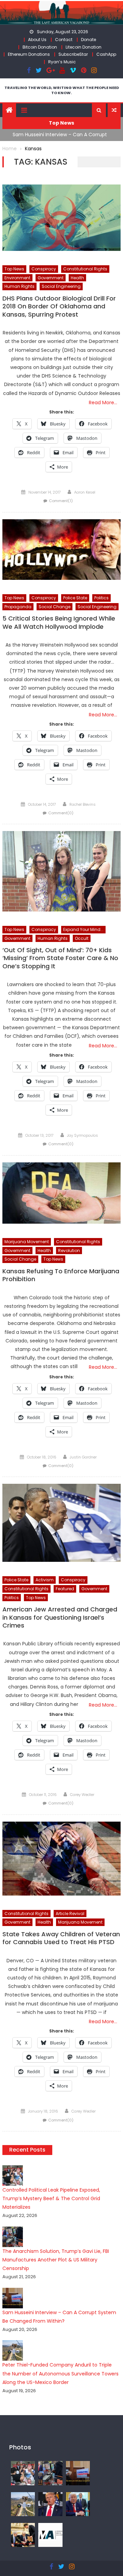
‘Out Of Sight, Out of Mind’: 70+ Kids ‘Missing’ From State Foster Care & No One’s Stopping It (60, 958)
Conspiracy (44, 269)
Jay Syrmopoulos (83, 1135)
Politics (101, 598)
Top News (14, 269)
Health (77, 278)
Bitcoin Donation (40, 47)
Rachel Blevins (83, 804)
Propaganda (18, 607)
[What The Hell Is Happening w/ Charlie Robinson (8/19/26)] (50, 2504)
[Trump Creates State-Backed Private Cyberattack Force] (23, 2535)
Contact (64, 40)
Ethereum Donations (29, 54)
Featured (65, 1589)
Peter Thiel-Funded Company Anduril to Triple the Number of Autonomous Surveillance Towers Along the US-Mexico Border (60, 2373)
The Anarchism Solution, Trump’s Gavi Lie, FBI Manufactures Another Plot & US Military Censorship (56, 2260)
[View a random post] (114, 110)
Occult (82, 938)
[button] (99, 110)
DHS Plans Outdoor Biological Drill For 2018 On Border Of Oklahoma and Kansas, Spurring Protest (59, 307)
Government (51, 278)
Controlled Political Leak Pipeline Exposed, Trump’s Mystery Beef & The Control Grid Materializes (51, 2198)
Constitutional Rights (85, 269)
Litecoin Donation (84, 47)
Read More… (103, 403)
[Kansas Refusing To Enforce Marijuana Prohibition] (61, 1193)
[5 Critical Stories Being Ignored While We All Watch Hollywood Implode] (61, 550)
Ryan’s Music (62, 62)
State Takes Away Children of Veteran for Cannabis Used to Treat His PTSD (61, 1938)
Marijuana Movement (27, 1242)
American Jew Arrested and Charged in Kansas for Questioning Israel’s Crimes (60, 1617)
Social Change (54, 607)
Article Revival (70, 1914)
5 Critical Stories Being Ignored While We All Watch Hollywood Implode (59, 622)
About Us (37, 40)
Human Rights (19, 286)
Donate (88, 40)
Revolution (69, 1251)
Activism (45, 1580)
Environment (17, 278)
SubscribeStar (73, 54)
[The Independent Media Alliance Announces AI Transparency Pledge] (50, 2535)
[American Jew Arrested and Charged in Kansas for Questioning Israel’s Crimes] (61, 1523)
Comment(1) (61, 501)
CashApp (106, 54)
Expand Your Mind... (83, 929)
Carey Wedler (82, 1795)
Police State (75, 598)
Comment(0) (61, 813)
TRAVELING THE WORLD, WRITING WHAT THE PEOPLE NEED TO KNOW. (62, 90)
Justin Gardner (83, 1457)
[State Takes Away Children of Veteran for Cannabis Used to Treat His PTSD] (61, 1859)
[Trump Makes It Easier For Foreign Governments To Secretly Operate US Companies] (78, 2504)
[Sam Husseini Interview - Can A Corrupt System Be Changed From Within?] (78, 2473)
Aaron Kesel (85, 492)
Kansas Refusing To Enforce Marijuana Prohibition (61, 1275)
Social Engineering (61, 286)
